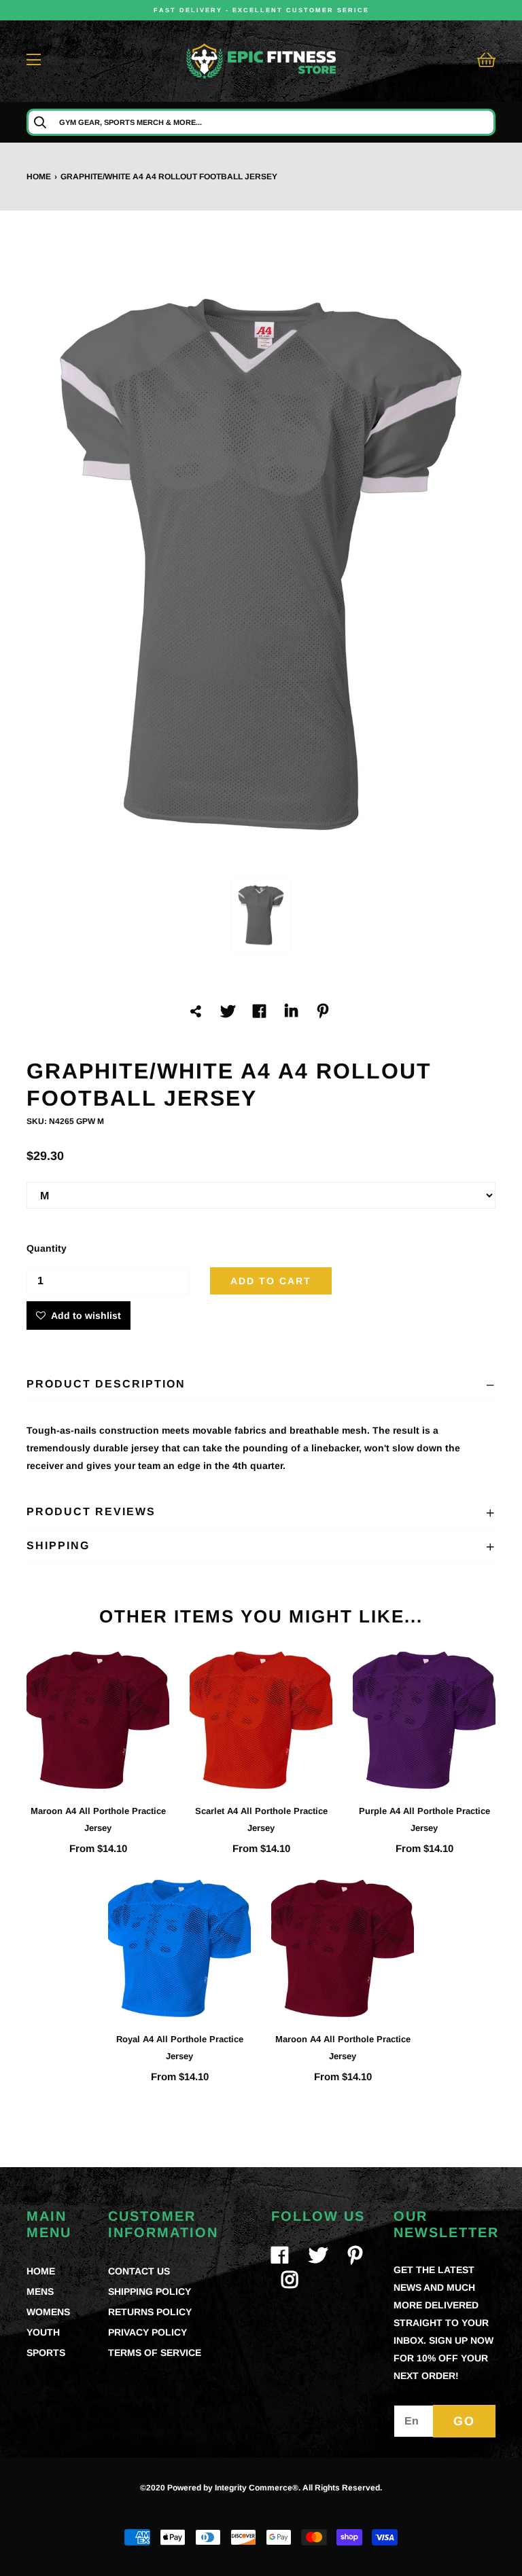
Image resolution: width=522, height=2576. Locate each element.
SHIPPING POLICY (150, 2291)
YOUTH (43, 2332)
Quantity (47, 1248)
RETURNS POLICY (150, 2312)
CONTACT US (139, 2271)
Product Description (106, 1384)
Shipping (58, 1545)
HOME (41, 2271)
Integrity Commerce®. (258, 2488)
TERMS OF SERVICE (155, 2353)
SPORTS (46, 2353)
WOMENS (48, 2312)
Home (39, 177)
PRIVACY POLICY (147, 2332)
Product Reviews (91, 1511)
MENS (40, 2291)
